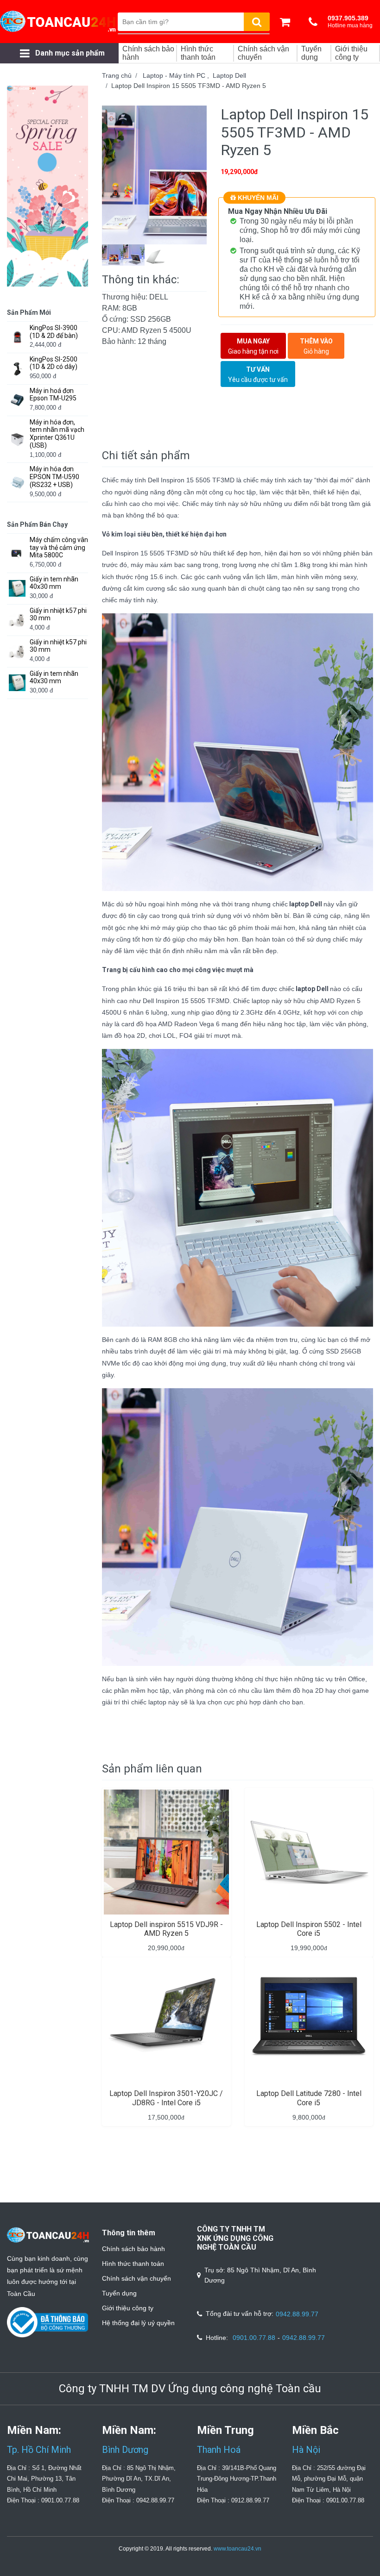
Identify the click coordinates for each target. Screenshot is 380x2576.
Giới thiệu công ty (128, 2308)
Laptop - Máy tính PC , (178, 75)
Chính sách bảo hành (133, 2249)
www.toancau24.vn (237, 2549)
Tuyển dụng (119, 2293)
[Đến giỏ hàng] (287, 22)
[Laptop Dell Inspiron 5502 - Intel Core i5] (309, 1852)
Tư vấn (258, 374)
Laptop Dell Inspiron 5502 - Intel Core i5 (309, 1929)
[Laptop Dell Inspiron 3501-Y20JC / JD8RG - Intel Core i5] (166, 2021)
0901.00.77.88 (254, 2338)
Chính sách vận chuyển (136, 2278)
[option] (155, 175)
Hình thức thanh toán (133, 2264)
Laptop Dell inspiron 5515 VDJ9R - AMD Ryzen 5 (166, 1929)
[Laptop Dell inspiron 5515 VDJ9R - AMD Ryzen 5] (166, 1852)
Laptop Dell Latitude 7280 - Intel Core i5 (309, 2098)
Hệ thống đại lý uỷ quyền (138, 2323)
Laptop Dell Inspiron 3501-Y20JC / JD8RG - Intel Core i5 (166, 2098)
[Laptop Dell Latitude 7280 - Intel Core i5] (309, 2021)
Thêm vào (316, 346)
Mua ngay (253, 346)
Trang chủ (117, 75)
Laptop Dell (229, 75)
